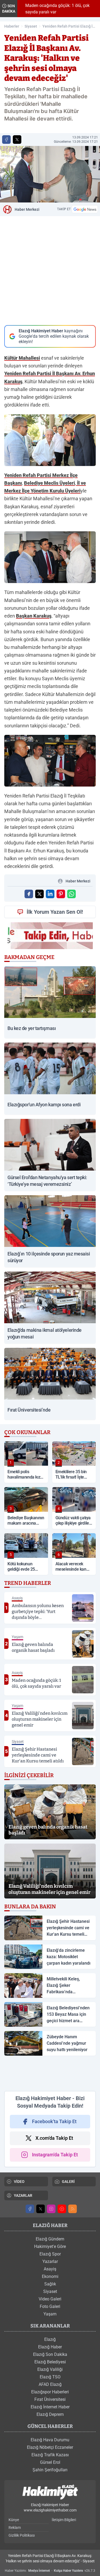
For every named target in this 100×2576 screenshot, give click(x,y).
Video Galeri (50, 2299)
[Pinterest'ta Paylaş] (61, 894)
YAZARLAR (23, 2195)
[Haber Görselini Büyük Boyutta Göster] (50, 174)
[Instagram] (51, 2209)
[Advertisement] (50, 2073)
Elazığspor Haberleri (50, 2392)
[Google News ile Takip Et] (85, 209)
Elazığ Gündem (50, 2239)
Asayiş (50, 2269)
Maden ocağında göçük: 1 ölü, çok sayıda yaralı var (54, 9)
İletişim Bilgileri (64, 2520)
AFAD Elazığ (50, 2384)
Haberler (12, 26)
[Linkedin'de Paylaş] (50, 894)
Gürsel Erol (50, 2462)
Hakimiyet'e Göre (50, 2246)
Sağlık (50, 2284)
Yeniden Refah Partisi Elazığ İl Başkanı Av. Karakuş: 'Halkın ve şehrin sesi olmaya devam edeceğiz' (69, 27)
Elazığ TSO (50, 2377)
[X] (41, 2209)
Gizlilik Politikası (22, 2535)
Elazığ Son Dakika (50, 2354)
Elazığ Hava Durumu (50, 2440)
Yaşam (50, 2314)
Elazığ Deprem (50, 2414)
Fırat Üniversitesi (50, 2399)
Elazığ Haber (50, 2347)
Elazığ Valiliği (50, 2369)
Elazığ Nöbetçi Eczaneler (50, 2447)
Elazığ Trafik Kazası (50, 2455)
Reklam (15, 2528)
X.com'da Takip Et (54, 2138)
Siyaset (31, 26)
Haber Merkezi (27, 209)
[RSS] (73, 2209)
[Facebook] (30, 2209)
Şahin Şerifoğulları (50, 2470)
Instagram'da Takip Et (55, 2155)
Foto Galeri (50, 2306)
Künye (14, 2520)
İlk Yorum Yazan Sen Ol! (55, 912)
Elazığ (50, 2339)
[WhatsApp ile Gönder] (71, 894)
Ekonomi (50, 2276)
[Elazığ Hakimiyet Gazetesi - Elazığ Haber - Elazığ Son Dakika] (50, 2492)
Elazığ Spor (50, 2254)
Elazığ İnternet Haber (50, 2407)
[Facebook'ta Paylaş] (6, 140)
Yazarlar (50, 2261)
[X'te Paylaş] (17, 140)
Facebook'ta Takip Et (54, 2121)
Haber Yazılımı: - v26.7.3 (50, 2571)
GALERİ (68, 2182)
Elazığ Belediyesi (50, 2362)
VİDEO (19, 2182)
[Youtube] (62, 2209)
